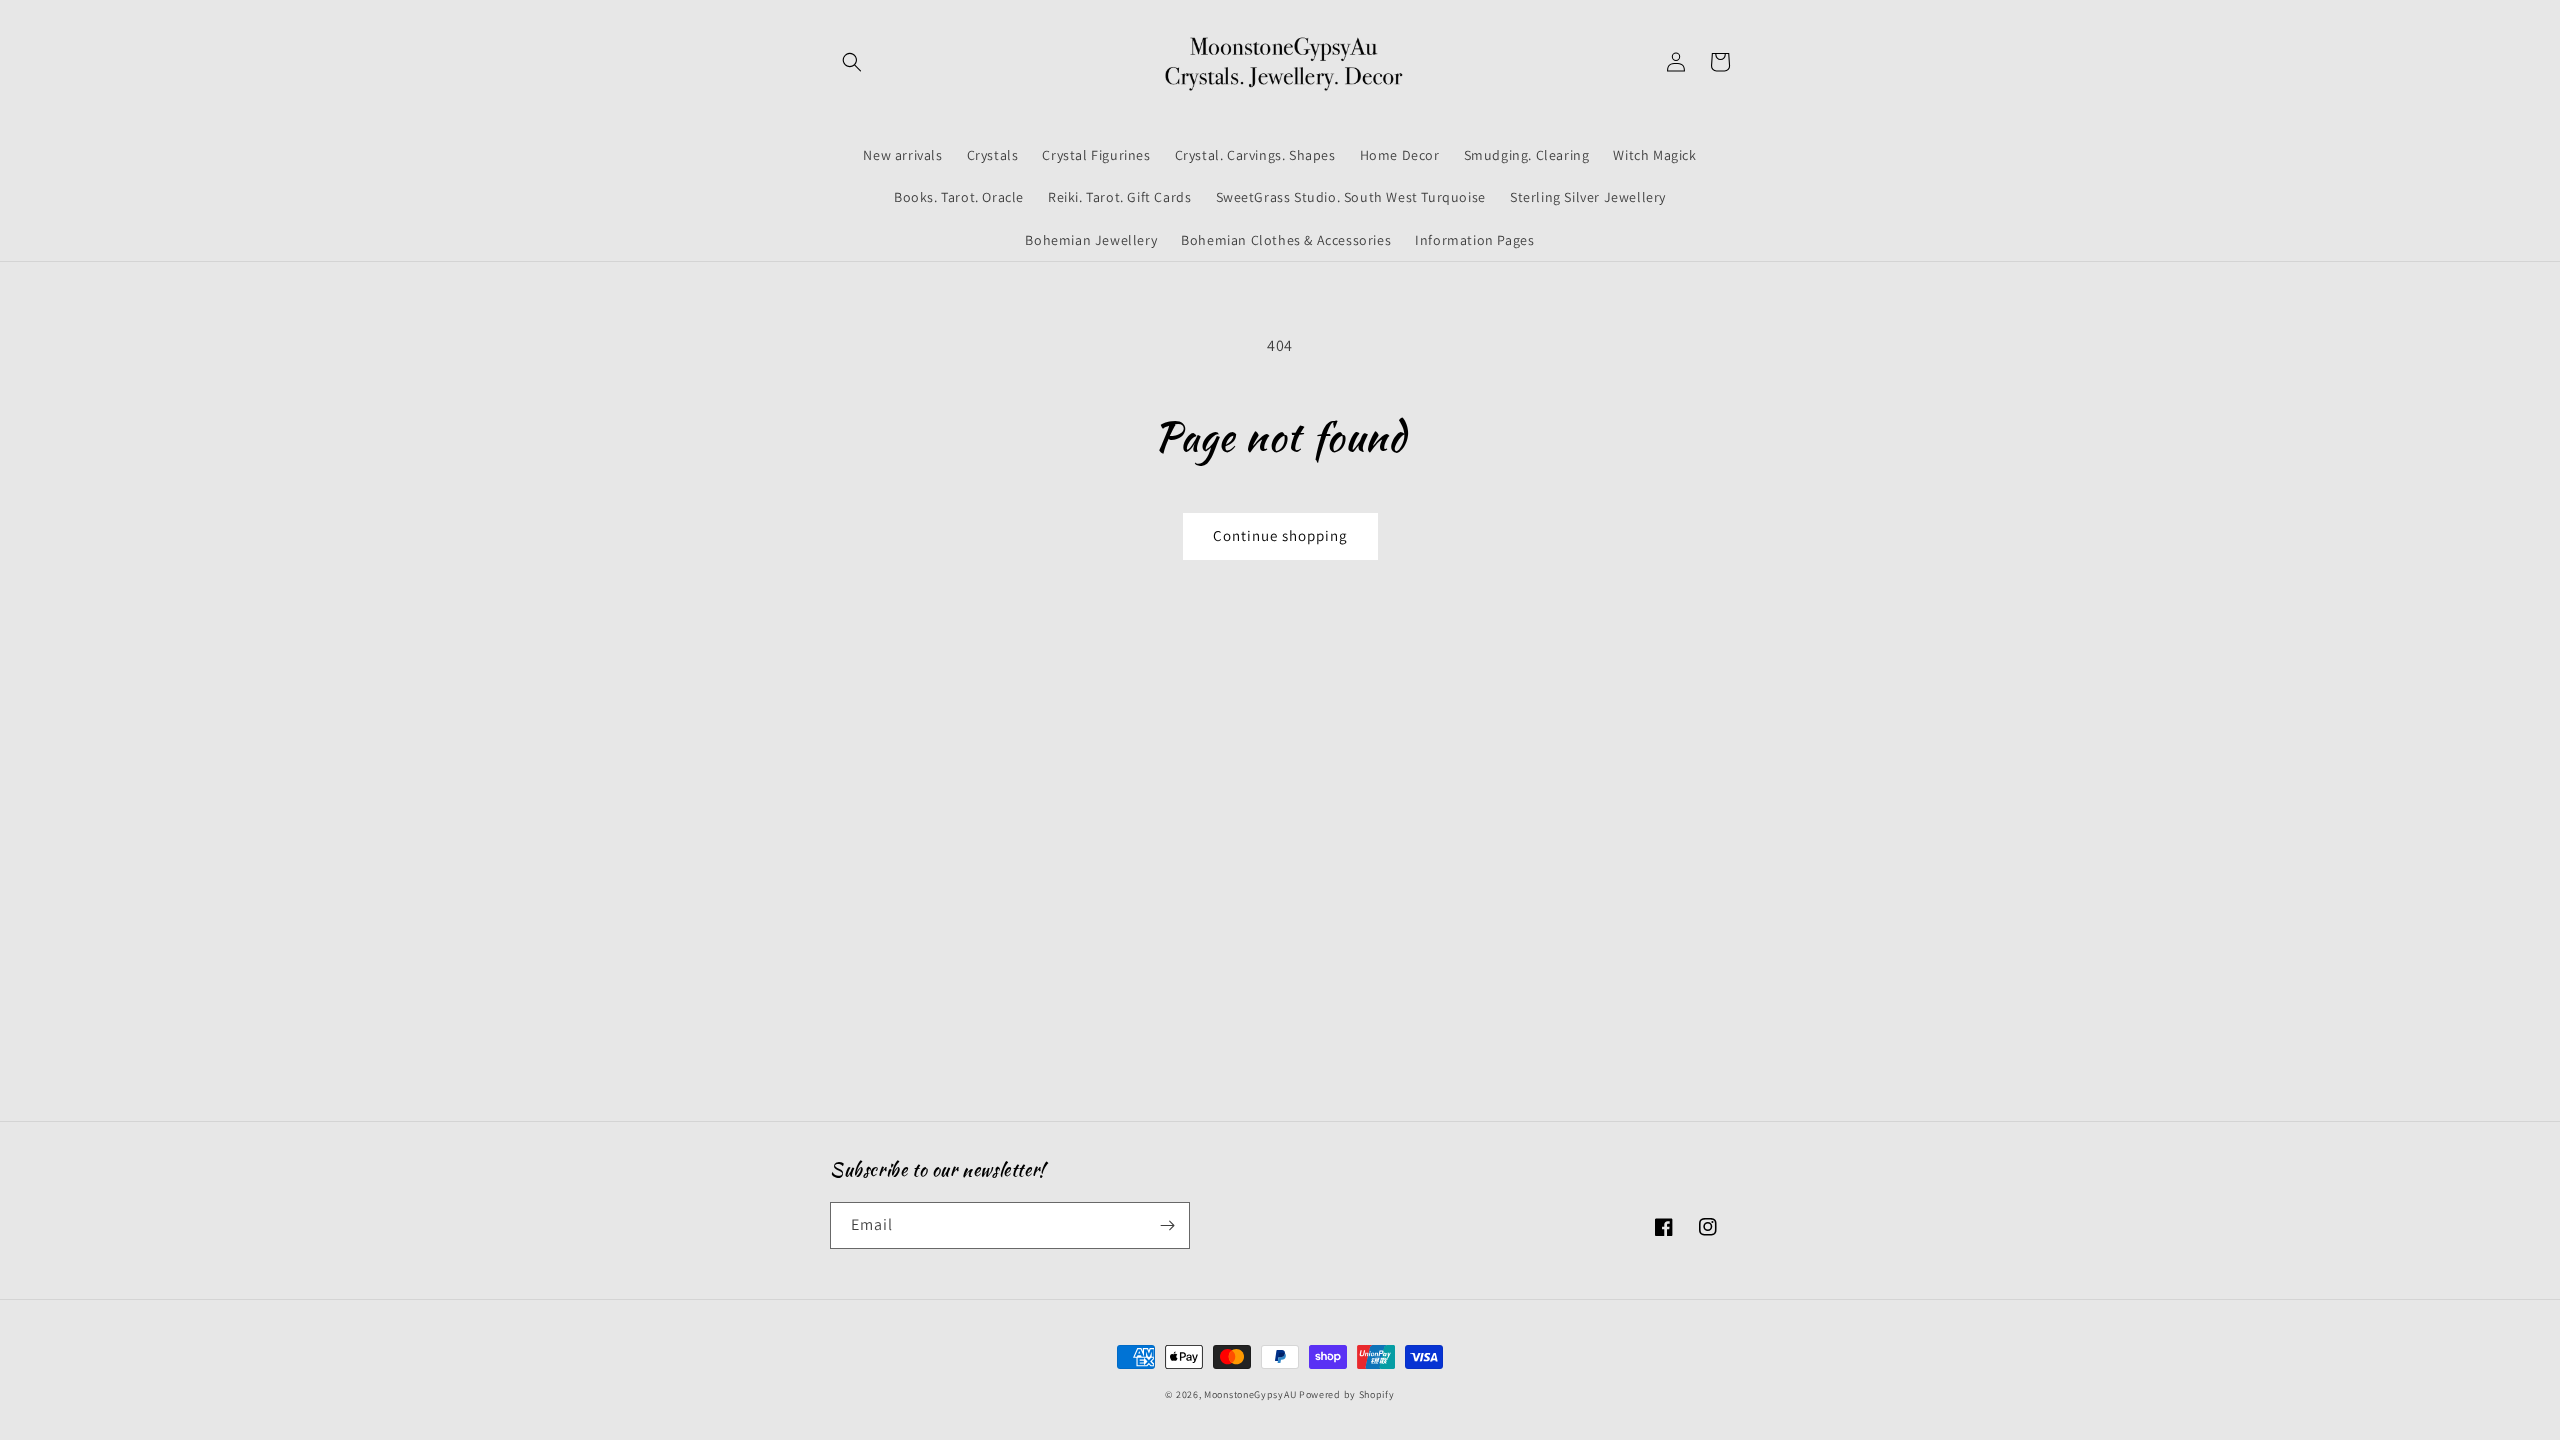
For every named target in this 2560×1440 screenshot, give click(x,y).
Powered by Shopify (1347, 1394)
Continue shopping (1280, 535)
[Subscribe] (1167, 1225)
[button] (852, 62)
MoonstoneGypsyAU (1250, 1394)
